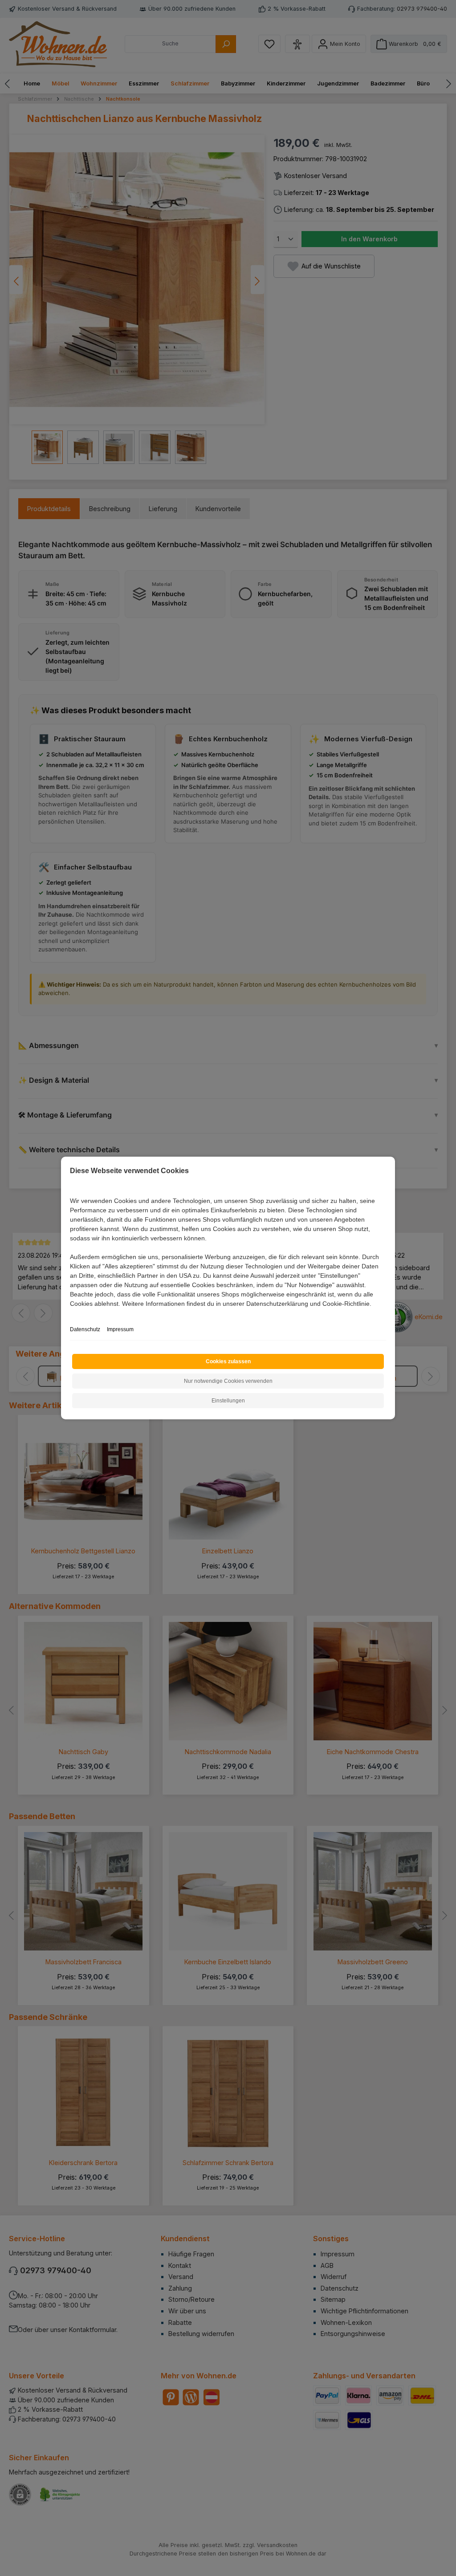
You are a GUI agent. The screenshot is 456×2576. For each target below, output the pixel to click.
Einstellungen (228, 1401)
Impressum (120, 1329)
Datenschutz (85, 1329)
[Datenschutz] (71, 1314)
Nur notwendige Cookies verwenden (228, 1381)
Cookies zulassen (228, 1361)
